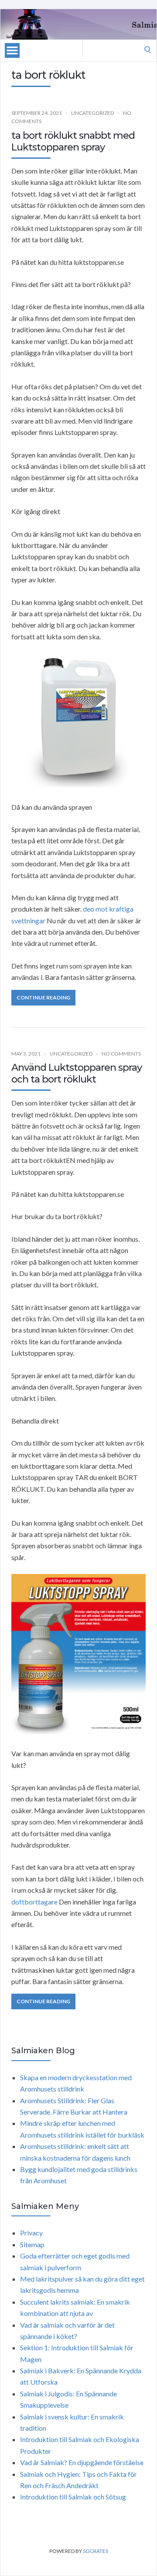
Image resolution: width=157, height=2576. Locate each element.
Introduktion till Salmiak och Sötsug (73, 2497)
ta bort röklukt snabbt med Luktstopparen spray (73, 141)
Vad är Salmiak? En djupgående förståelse (82, 2462)
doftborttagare (34, 1902)
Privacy (31, 2233)
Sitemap (32, 2244)
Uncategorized (92, 113)
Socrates (96, 2551)
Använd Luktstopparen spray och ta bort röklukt (77, 1073)
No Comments (121, 1054)
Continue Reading (43, 997)
